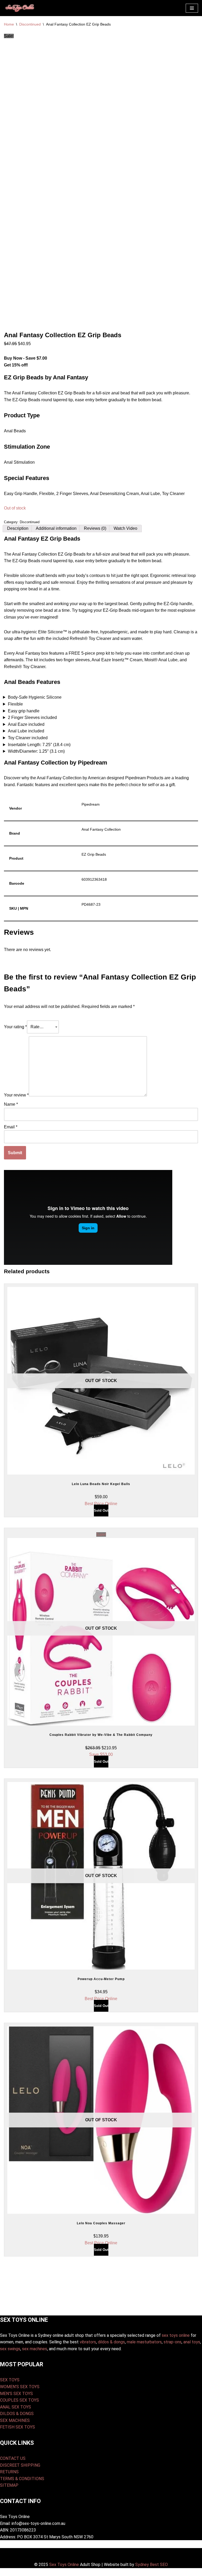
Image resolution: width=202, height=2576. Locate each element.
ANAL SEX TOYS (16, 2407)
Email (11, 1127)
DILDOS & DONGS (17, 2414)
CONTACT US (13, 2458)
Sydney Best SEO (151, 2565)
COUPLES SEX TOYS (19, 2400)
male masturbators (144, 2342)
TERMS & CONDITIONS (22, 2479)
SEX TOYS (10, 2380)
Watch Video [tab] (125, 528)
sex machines (35, 2349)
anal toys (192, 2342)
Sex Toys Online (64, 2565)
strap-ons (173, 2342)
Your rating (15, 1027)
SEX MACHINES (15, 2420)
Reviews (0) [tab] (95, 528)
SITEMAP (9, 2485)
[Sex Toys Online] (20, 8)
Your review (16, 1095)
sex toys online (176, 2335)
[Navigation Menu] (192, 8)
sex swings (10, 2349)
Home (9, 24)
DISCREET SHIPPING (20, 2465)
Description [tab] (18, 528)
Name (11, 1104)
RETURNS (9, 2472)
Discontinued (30, 24)
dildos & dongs (111, 2342)
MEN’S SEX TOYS (16, 2394)
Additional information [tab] (56, 528)
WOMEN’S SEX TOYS (20, 2387)
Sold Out (101, 1510)
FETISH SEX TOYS (17, 2427)
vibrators (88, 2342)
